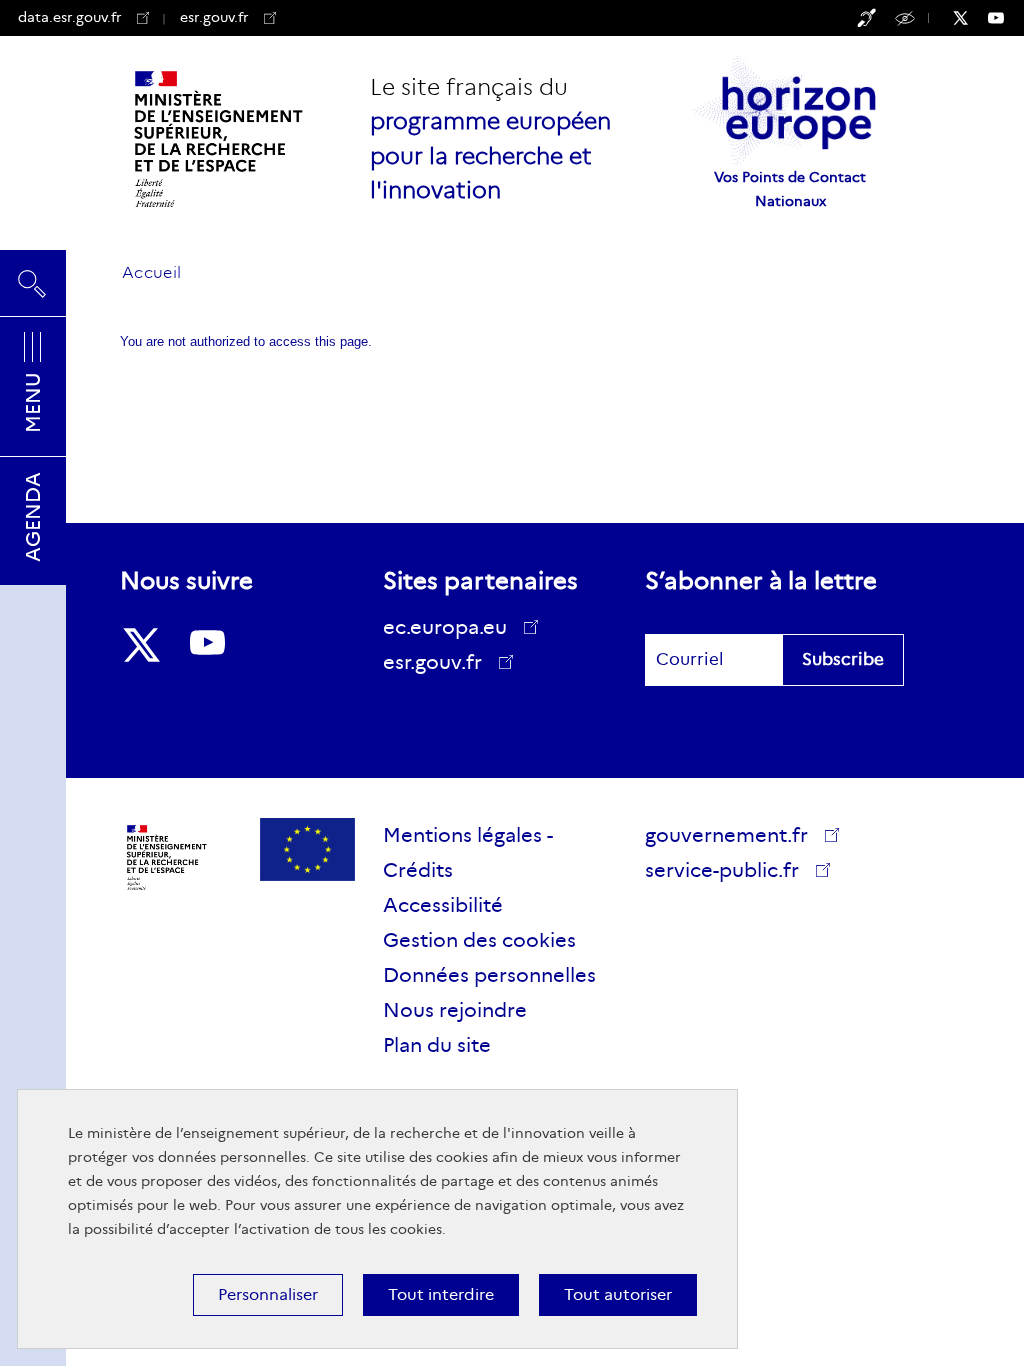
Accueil (151, 272)
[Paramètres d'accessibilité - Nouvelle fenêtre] (866, 17)
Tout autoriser (618, 1294)
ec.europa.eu (445, 627)
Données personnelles (489, 975)
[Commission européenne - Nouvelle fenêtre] (307, 849)
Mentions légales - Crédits (468, 852)
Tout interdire (441, 1294)
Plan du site (437, 1045)
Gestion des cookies (479, 940)
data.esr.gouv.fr (70, 17)
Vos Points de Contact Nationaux (790, 189)
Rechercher (33, 275)
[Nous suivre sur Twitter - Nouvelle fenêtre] (970, 18)
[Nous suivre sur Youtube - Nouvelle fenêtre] (1006, 18)
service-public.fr (726, 873)
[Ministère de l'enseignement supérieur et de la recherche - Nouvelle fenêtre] (167, 857)
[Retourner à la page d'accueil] (220, 139)
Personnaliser (268, 1294)
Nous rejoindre (455, 1010)
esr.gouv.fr (228, 17)
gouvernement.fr (726, 835)
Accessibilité (908, 17)
